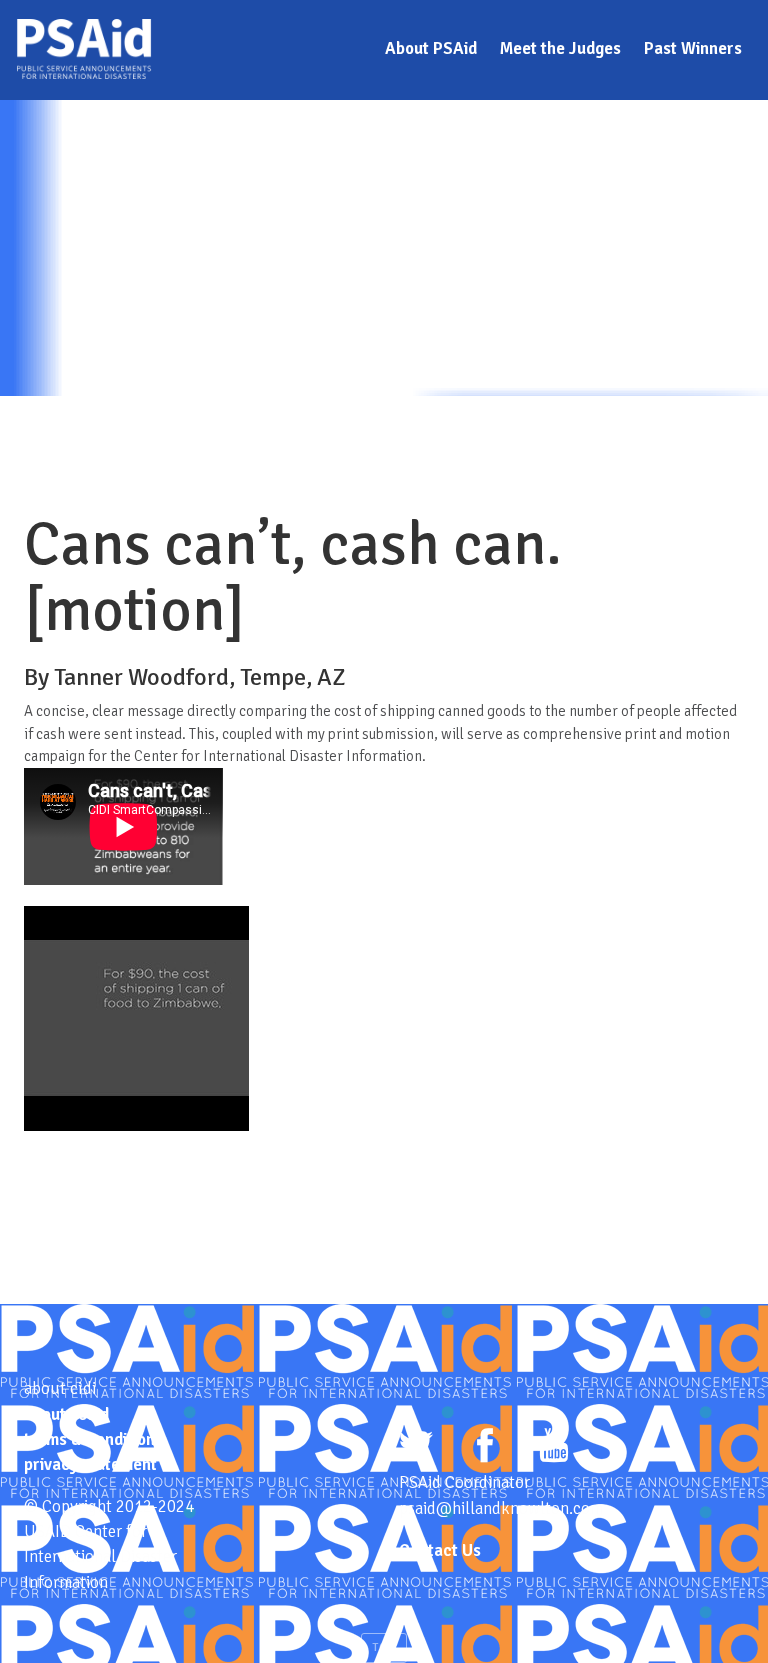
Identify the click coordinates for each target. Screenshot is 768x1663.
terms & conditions (93, 1439)
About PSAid (431, 48)
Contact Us (440, 1550)
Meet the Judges (560, 48)
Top (384, 1647)
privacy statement (90, 1464)
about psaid (66, 1414)
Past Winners (693, 48)
